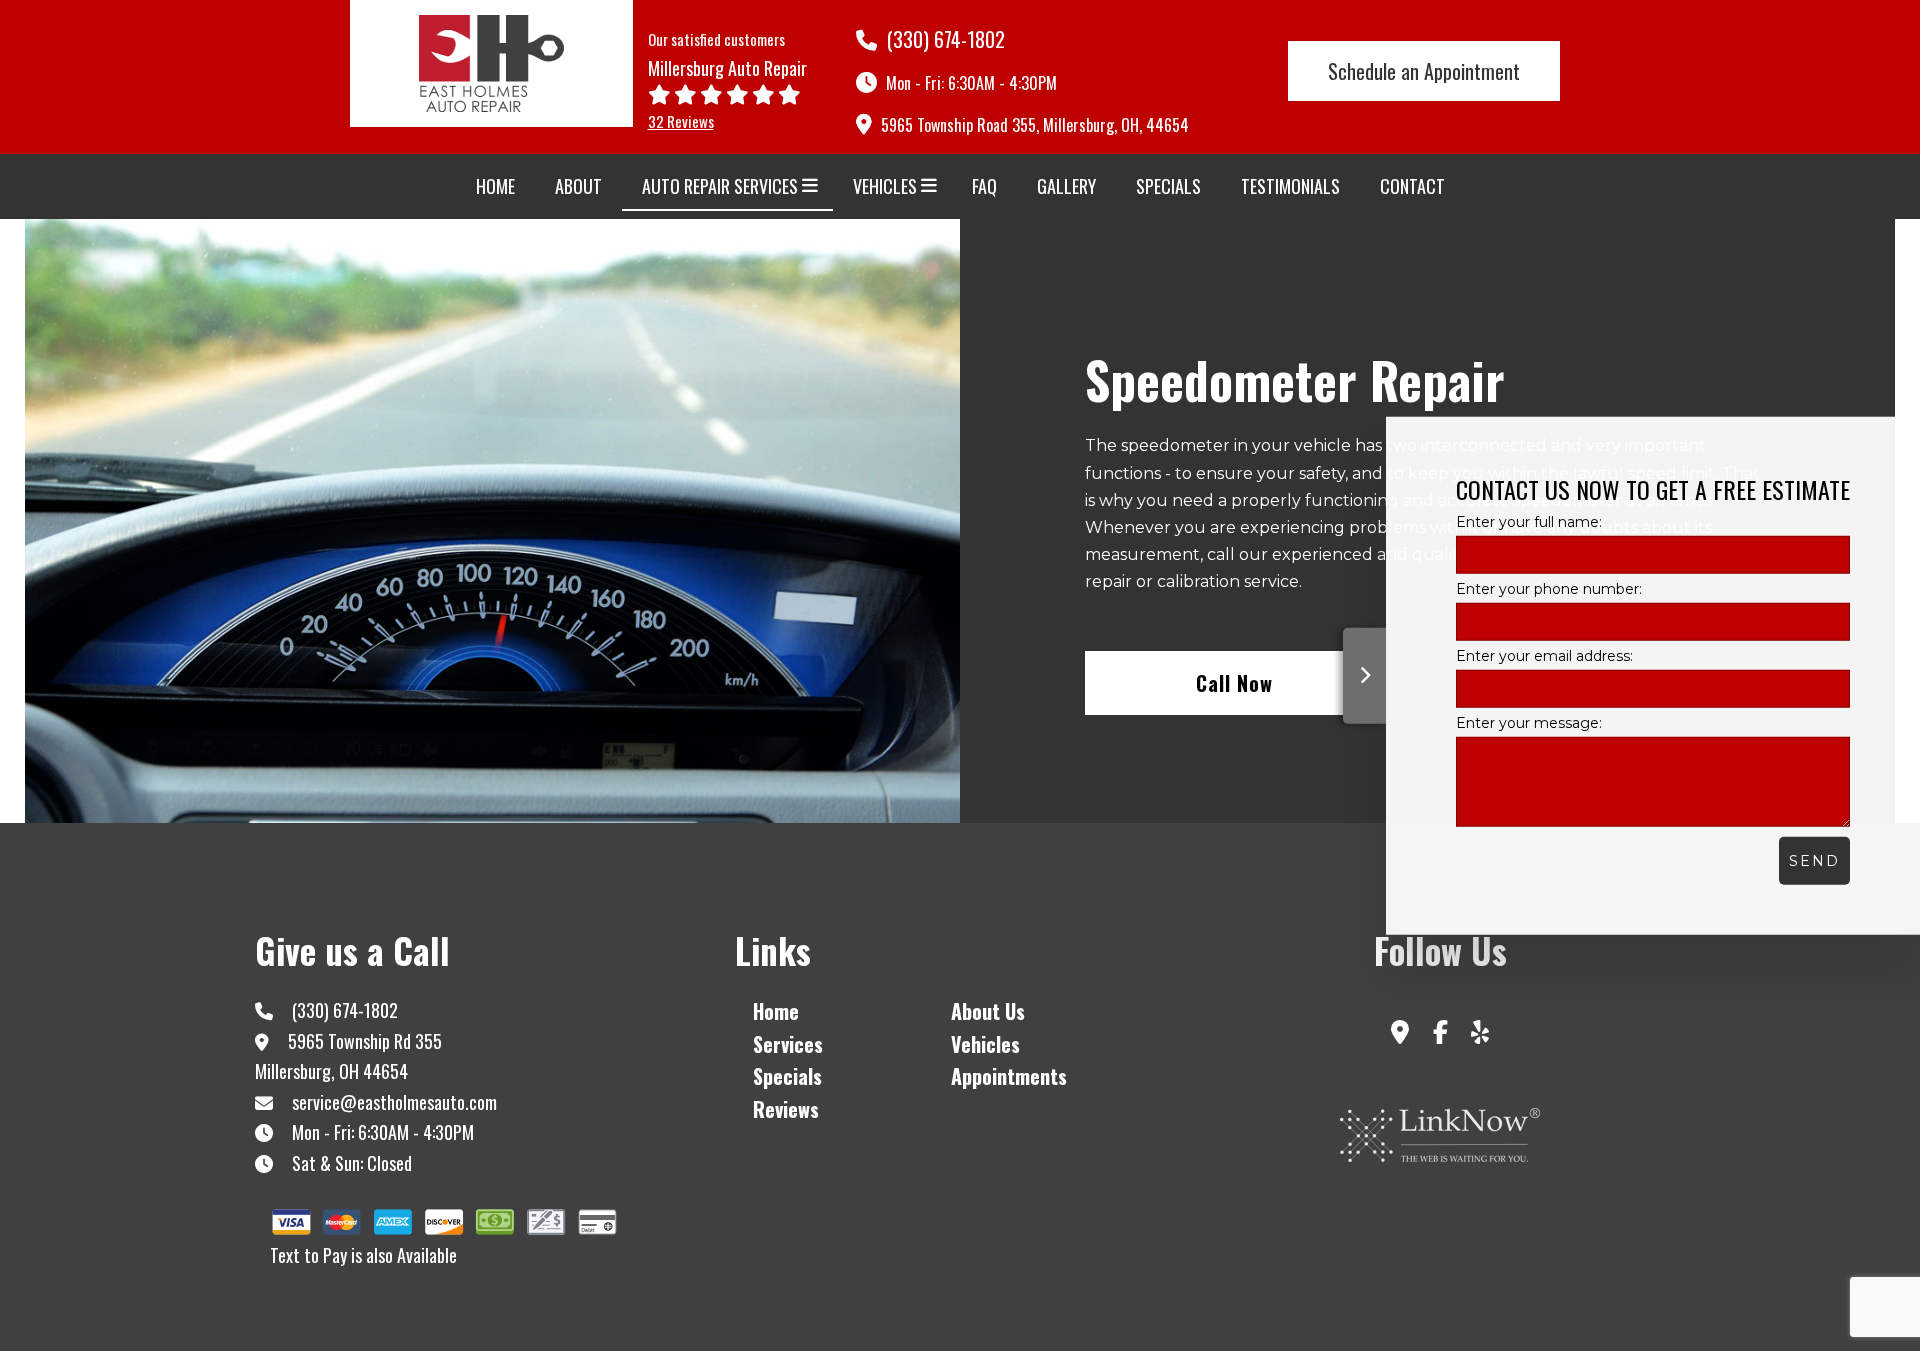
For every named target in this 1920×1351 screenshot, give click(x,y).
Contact (1412, 186)
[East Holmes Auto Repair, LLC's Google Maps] (1400, 1035)
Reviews (786, 1109)
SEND (1814, 861)
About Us (988, 1011)
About (578, 186)
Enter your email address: (1544, 656)
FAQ (984, 186)
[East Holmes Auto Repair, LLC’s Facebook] (1440, 1035)
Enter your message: (1529, 723)
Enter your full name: (1529, 521)
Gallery (1066, 186)
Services (788, 1044)
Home (495, 186)
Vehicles (885, 186)
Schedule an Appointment (1424, 71)
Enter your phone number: (1549, 588)
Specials (1168, 186)
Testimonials (1290, 186)
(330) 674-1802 (943, 39)
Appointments (1009, 1076)
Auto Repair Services (720, 186)
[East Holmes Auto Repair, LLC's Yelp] (1479, 1035)
